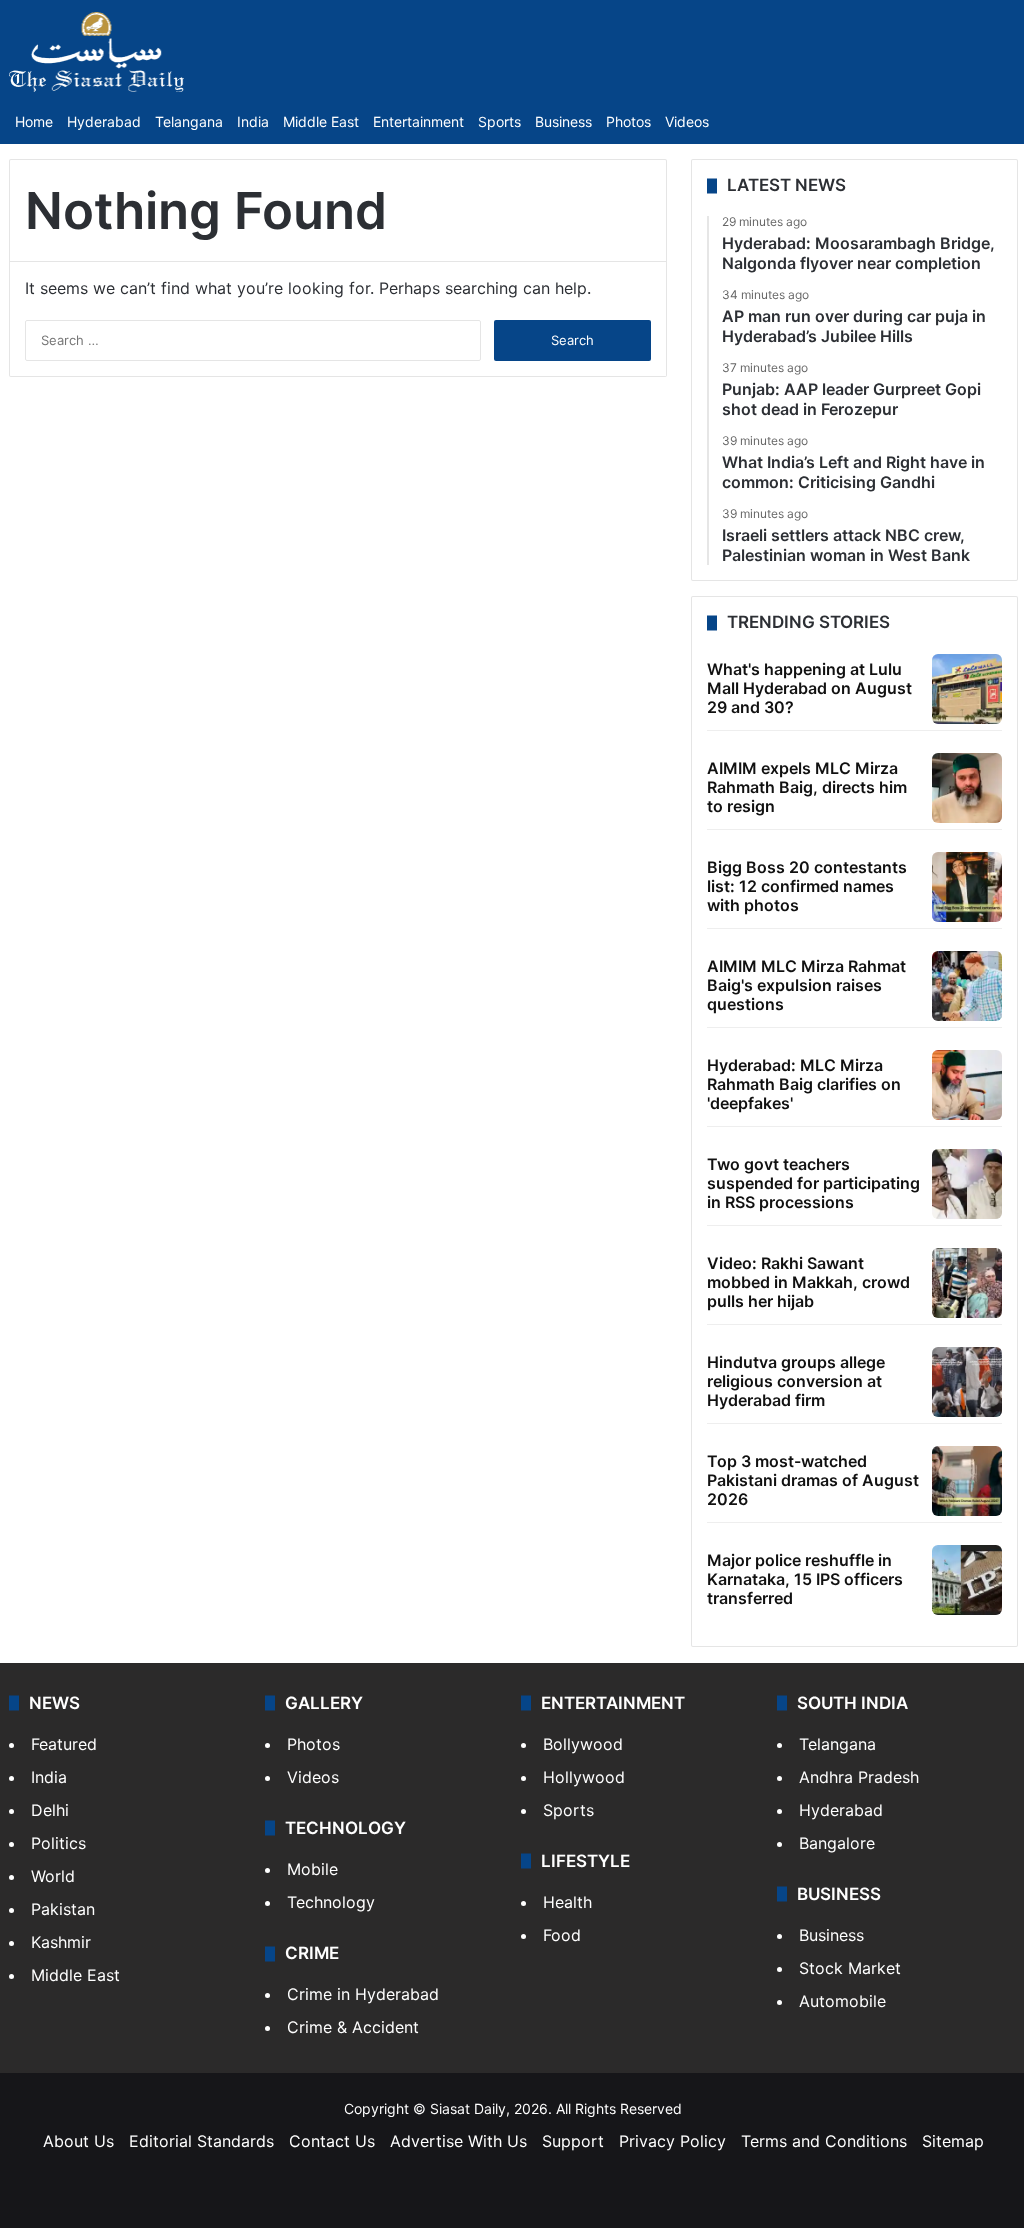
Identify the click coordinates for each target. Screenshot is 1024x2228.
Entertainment (418, 121)
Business (563, 121)
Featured (64, 1744)
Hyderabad (104, 121)
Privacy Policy (672, 2141)
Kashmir (61, 1942)
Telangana (189, 121)
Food (562, 1935)
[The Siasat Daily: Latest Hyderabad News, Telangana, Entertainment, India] (97, 52)
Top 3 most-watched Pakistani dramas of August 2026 (813, 1480)
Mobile (312, 1869)
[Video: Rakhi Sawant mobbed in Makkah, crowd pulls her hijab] (967, 1283)
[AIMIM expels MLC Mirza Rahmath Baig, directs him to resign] (967, 788)
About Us (78, 2141)
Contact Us (332, 2141)
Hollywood (584, 1777)
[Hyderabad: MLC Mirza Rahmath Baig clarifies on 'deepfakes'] (967, 1085)
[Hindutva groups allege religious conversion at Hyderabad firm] (967, 1382)
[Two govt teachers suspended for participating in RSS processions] (967, 1184)
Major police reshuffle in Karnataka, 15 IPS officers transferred (805, 1579)
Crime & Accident (353, 2027)
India (253, 121)
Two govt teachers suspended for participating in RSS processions (813, 1183)
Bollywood (583, 1744)
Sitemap (953, 2141)
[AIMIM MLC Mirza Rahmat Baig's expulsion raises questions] (967, 986)
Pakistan (63, 1909)
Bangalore (837, 1843)
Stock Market (850, 1968)
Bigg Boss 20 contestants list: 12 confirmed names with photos (807, 886)
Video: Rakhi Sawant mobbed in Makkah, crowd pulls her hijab (808, 1282)
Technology (331, 1902)
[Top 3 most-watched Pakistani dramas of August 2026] (967, 1481)
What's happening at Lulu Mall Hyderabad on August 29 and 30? (809, 688)
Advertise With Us (458, 2141)
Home (34, 121)
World (53, 1876)
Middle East (321, 121)
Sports (499, 121)
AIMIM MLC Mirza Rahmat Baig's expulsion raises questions (806, 985)
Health (567, 1902)
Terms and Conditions (824, 2141)
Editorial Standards (201, 2141)
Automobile (842, 2001)
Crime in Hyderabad (363, 1994)
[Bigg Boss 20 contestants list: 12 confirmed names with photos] (967, 887)
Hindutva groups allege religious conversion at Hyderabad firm (796, 1381)
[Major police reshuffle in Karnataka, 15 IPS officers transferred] (967, 1580)
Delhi (50, 1810)
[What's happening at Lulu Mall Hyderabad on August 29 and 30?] (967, 689)
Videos (687, 121)
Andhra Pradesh (859, 1777)
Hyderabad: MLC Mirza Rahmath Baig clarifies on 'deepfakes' (804, 1084)
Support (573, 2141)
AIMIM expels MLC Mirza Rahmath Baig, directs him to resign (807, 787)
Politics (58, 1843)
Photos (628, 121)
